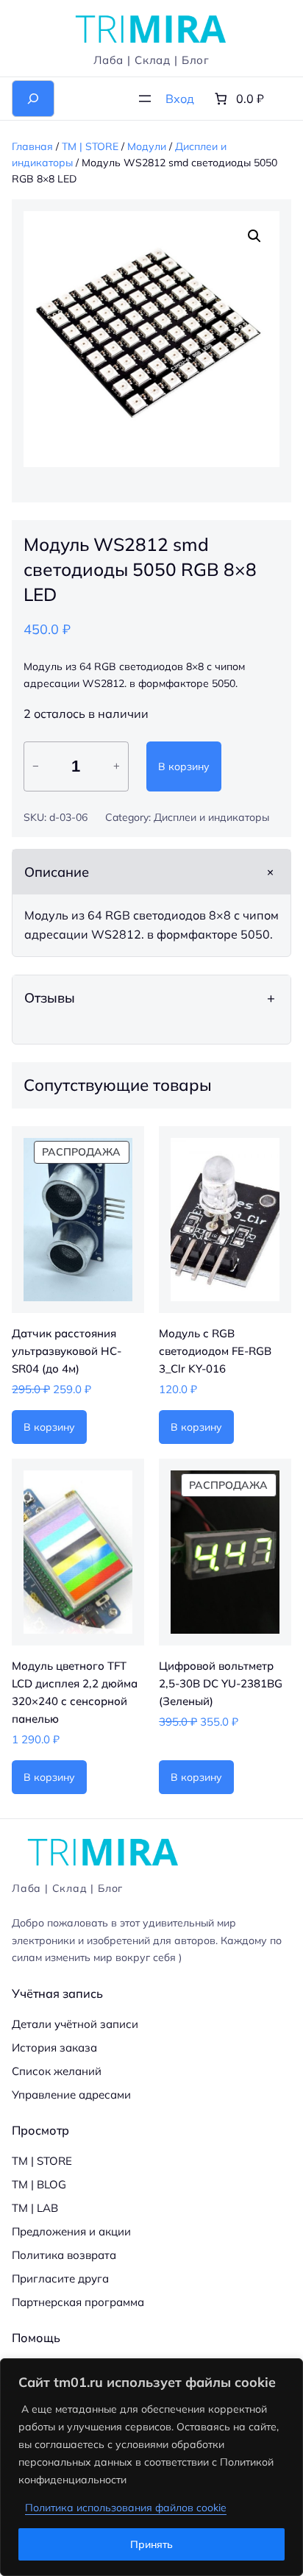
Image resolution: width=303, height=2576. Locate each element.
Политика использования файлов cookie (126, 2508)
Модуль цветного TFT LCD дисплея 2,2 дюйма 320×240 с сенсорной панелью (75, 1692)
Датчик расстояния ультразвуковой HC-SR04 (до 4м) (67, 1351)
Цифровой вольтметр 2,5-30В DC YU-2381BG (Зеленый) (221, 1683)
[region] (151, 2467)
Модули (147, 146)
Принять (151, 2544)
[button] (254, 236)
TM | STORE (90, 146)
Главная (32, 146)
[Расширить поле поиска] (33, 99)
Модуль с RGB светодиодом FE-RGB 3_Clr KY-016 (215, 1351)
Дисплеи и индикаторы (211, 817)
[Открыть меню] (145, 99)
